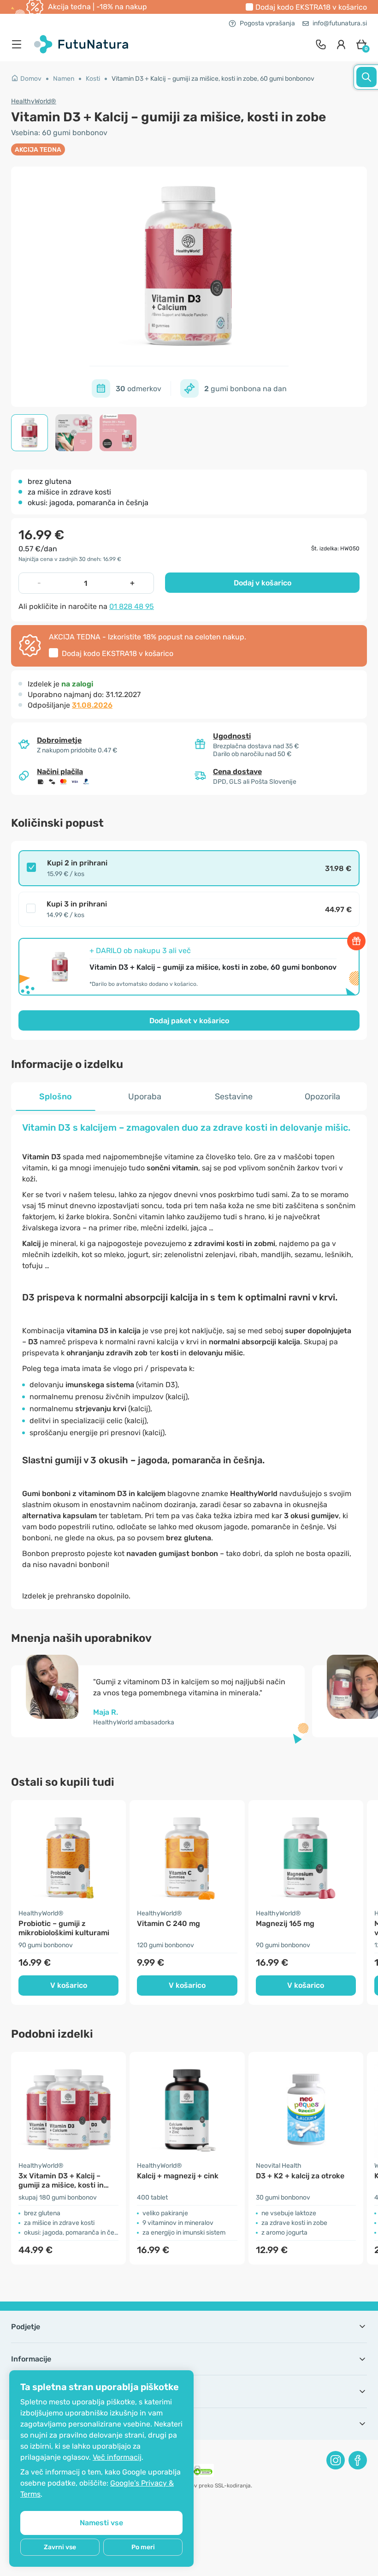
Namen (64, 79)
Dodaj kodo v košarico (311, 7)
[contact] (321, 44)
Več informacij (117, 2457)
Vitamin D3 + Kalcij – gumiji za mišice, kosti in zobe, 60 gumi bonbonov (213, 79)
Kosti (93, 79)
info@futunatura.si (340, 23)
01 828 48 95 (132, 606)
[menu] (19, 44)
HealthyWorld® (34, 101)
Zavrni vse (60, 2547)
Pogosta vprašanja (267, 23)
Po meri (143, 2547)
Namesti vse (101, 2523)
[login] (341, 44)
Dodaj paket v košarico (189, 1021)
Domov (31, 79)
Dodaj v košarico (263, 583)
